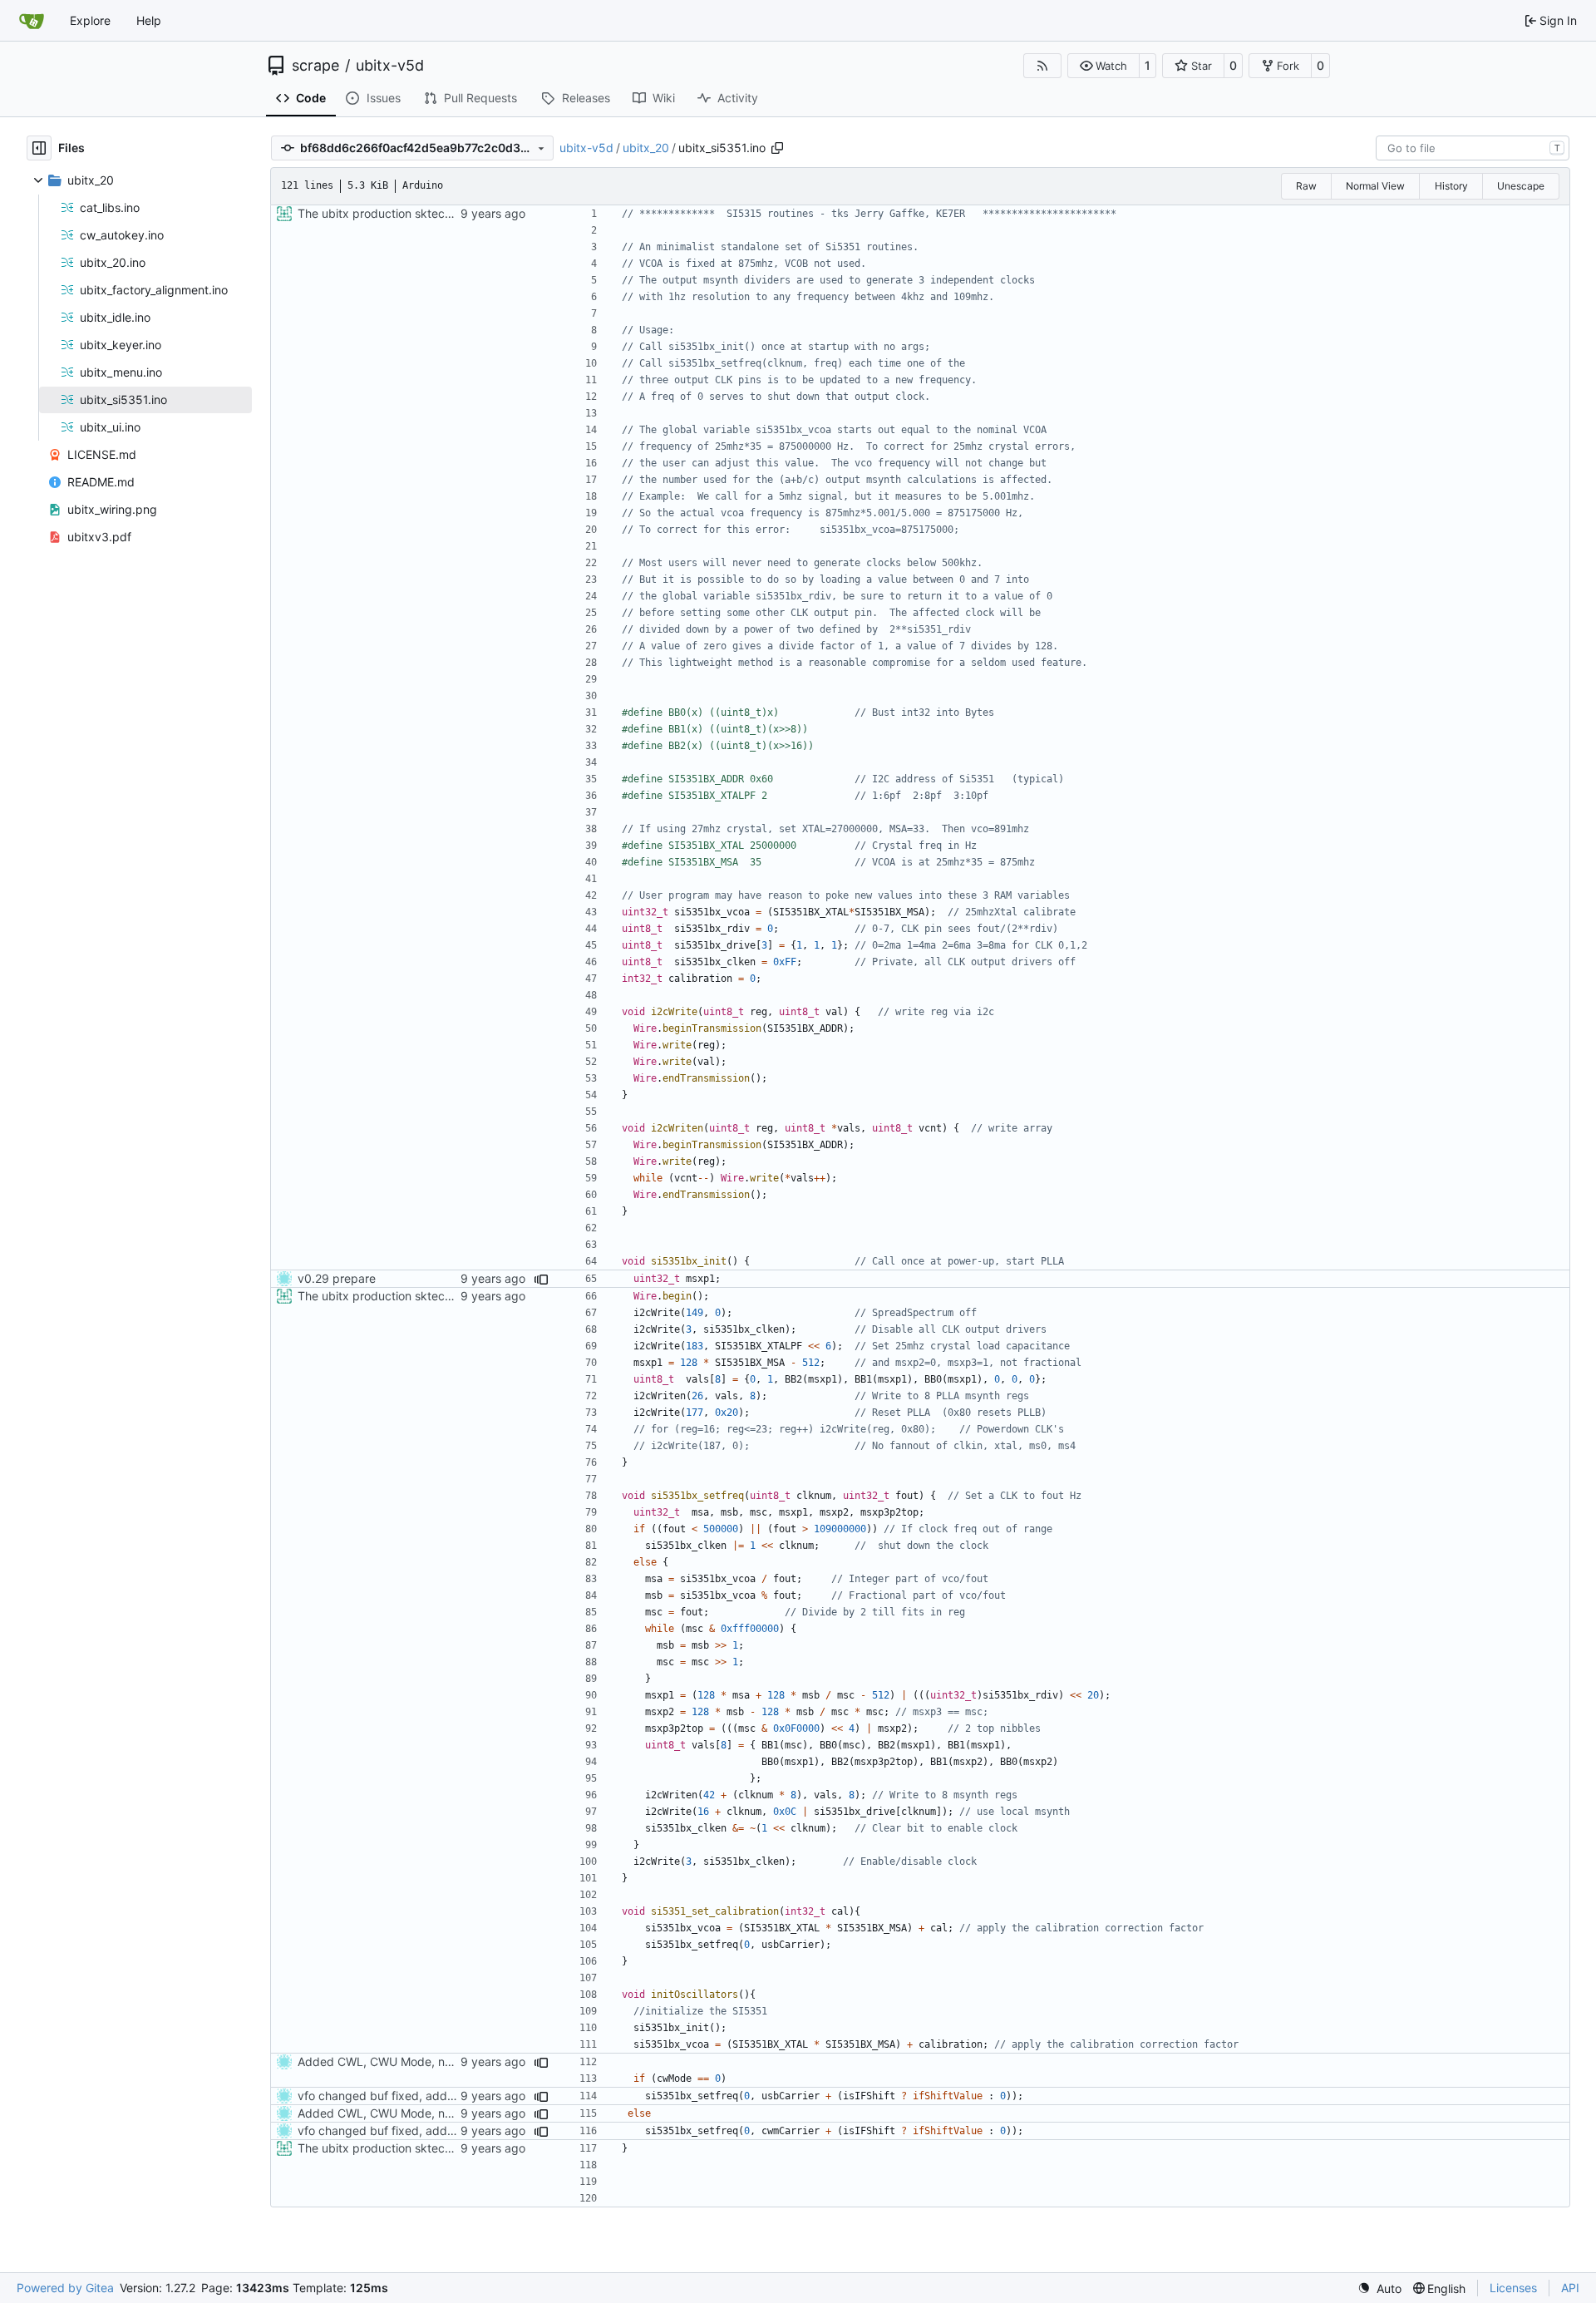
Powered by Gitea (65, 2288)
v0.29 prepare (337, 1278)
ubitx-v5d (390, 66)
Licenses (1513, 2288)
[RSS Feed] (1042, 66)
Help (149, 20)
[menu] (1379, 2288)
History (1451, 186)
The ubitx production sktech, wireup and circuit (426, 213)
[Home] (32, 21)
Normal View (1375, 186)
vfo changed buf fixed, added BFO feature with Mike (441, 2096)
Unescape (1521, 186)
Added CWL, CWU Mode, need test (394, 2061)
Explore (90, 20)
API (1570, 2288)
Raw (1306, 186)
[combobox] (1473, 148)
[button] (1103, 66)
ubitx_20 (646, 148)
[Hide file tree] (39, 148)
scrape (315, 66)
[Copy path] (777, 148)
